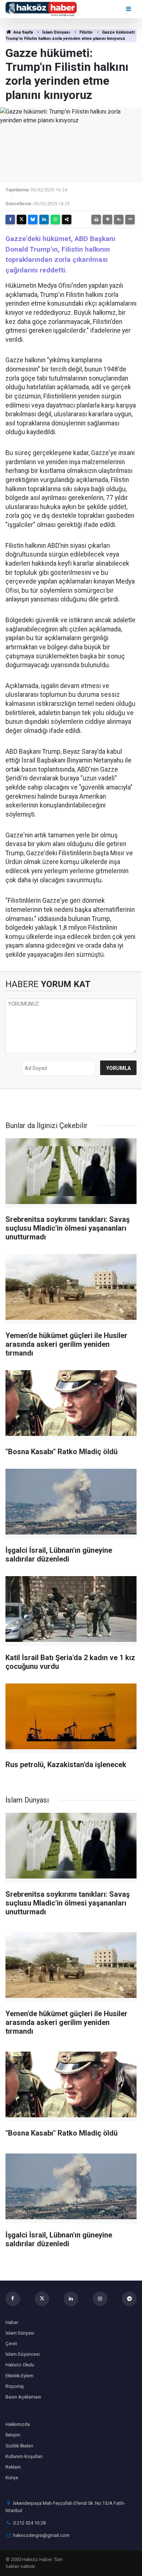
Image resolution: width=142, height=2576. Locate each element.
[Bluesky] (33, 219)
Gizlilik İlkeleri (19, 2446)
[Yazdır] (96, 219)
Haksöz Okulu (20, 2365)
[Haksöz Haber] (41, 9)
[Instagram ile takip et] (100, 2299)
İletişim (13, 2435)
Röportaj (15, 2386)
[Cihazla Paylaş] (67, 219)
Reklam (13, 2467)
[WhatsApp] (55, 219)
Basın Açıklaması (23, 2397)
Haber (12, 2322)
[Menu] (129, 9)
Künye (12, 2478)
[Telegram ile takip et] (129, 2299)
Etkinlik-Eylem (19, 2376)
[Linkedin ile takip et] (71, 2299)
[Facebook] (10, 219)
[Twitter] (21, 219)
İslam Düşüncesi (23, 2354)
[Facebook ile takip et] (13, 2299)
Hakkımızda (18, 2424)
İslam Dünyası (56, 32)
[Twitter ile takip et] (42, 2299)
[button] (107, 219)
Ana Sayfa (23, 32)
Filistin (86, 32)
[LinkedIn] (44, 219)
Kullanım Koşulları (24, 2456)
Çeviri (11, 2344)
